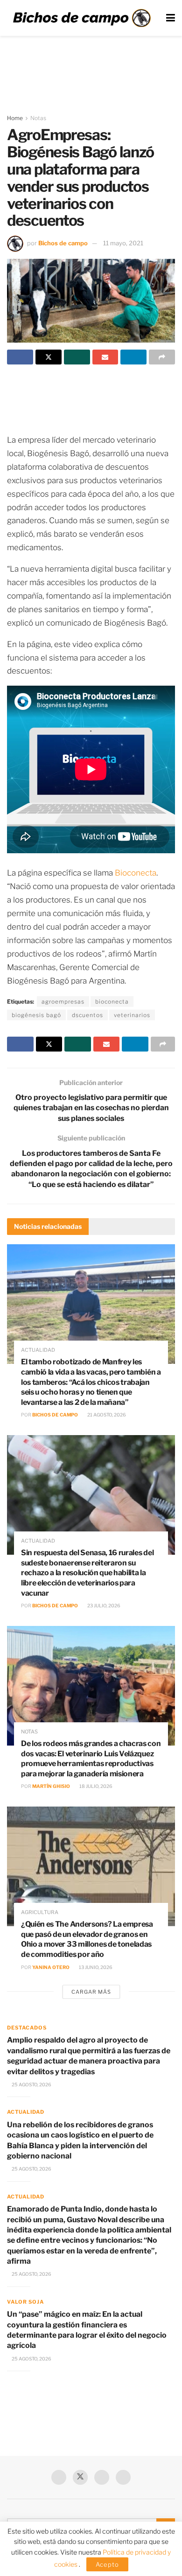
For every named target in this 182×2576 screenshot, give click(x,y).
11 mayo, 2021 (123, 243)
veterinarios (132, 1015)
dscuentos (87, 1015)
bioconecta (112, 1001)
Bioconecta (136, 873)
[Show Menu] (171, 18)
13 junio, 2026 (95, 1967)
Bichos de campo (63, 243)
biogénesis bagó (36, 1015)
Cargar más (91, 1992)
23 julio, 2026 (103, 1605)
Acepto (107, 2564)
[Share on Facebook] (20, 357)
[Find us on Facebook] (59, 2477)
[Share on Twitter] (49, 357)
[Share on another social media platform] (162, 357)
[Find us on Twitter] (80, 2477)
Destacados (27, 2028)
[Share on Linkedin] (133, 357)
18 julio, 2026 (95, 1786)
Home (15, 118)
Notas (38, 118)
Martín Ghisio (51, 1786)
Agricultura (40, 1912)
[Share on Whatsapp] (77, 357)
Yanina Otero (51, 1967)
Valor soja (25, 2302)
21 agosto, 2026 (106, 1415)
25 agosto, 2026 (31, 2084)
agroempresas (63, 1001)
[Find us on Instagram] (123, 2477)
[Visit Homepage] (82, 18)
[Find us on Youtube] (102, 2477)
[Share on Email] (105, 357)
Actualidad (38, 1350)
